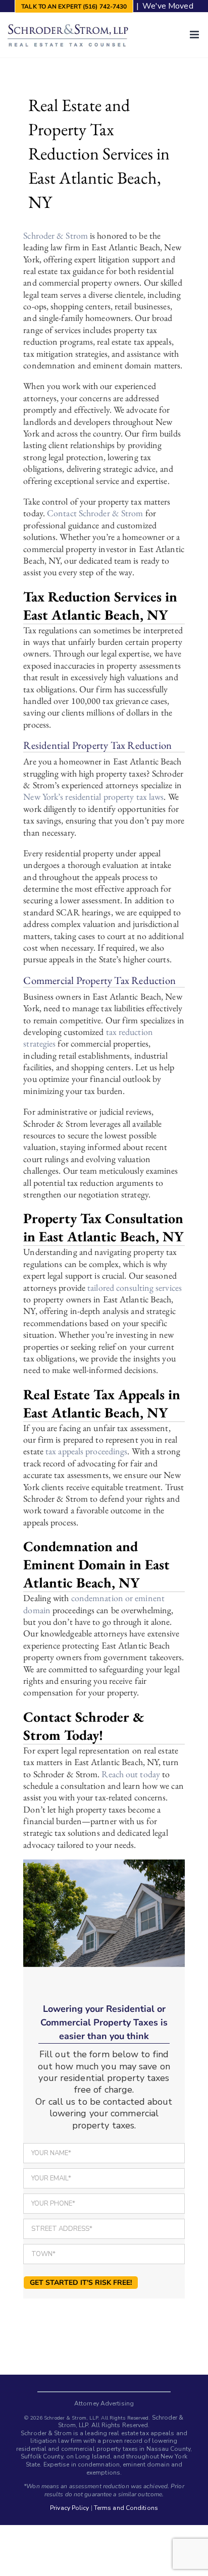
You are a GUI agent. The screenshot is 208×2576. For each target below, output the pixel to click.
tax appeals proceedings (86, 1451)
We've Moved (168, 6)
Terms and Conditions (126, 2508)
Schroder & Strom (56, 235)
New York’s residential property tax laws (93, 797)
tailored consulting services (135, 1287)
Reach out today (131, 1774)
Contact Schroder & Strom (95, 513)
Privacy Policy (69, 2508)
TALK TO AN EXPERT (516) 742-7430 (74, 7)
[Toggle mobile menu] (195, 35)
